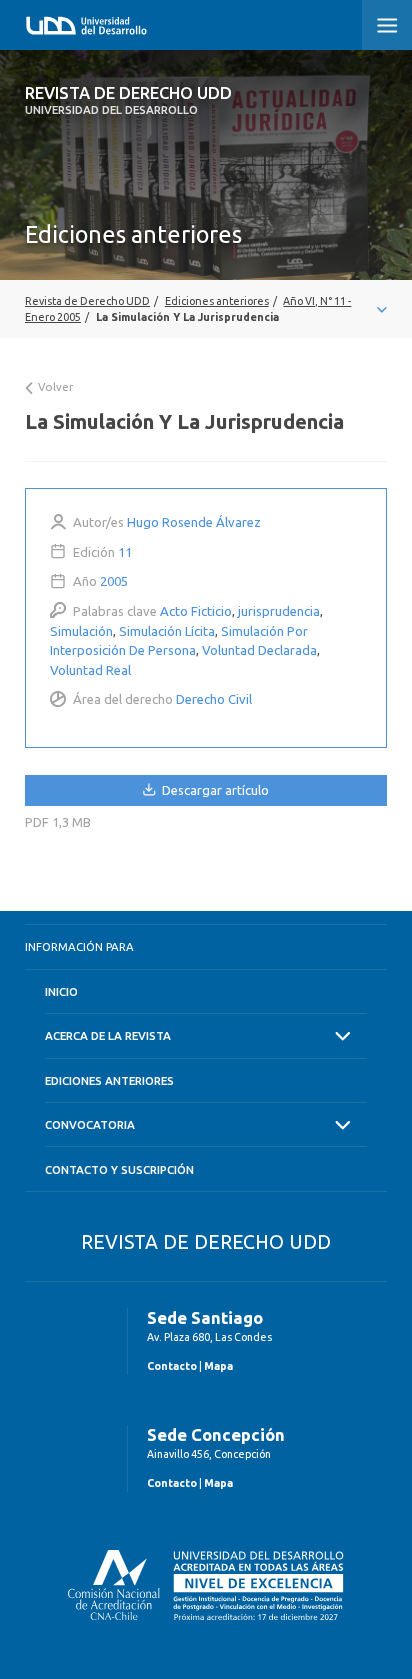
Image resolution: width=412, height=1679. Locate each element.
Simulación (81, 631)
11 (125, 552)
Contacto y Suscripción (119, 1169)
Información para (79, 946)
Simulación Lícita (167, 631)
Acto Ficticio (196, 611)
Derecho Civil (214, 699)
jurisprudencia (279, 611)
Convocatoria (90, 1124)
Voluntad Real (90, 670)
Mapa (218, 1366)
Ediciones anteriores (109, 1080)
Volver (54, 386)
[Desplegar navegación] (206, 309)
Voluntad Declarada (259, 650)
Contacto (172, 1366)
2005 (114, 581)
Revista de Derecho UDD (128, 100)
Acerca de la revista (108, 1035)
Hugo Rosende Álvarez (194, 522)
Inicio (61, 991)
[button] (387, 25)
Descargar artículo (214, 790)
